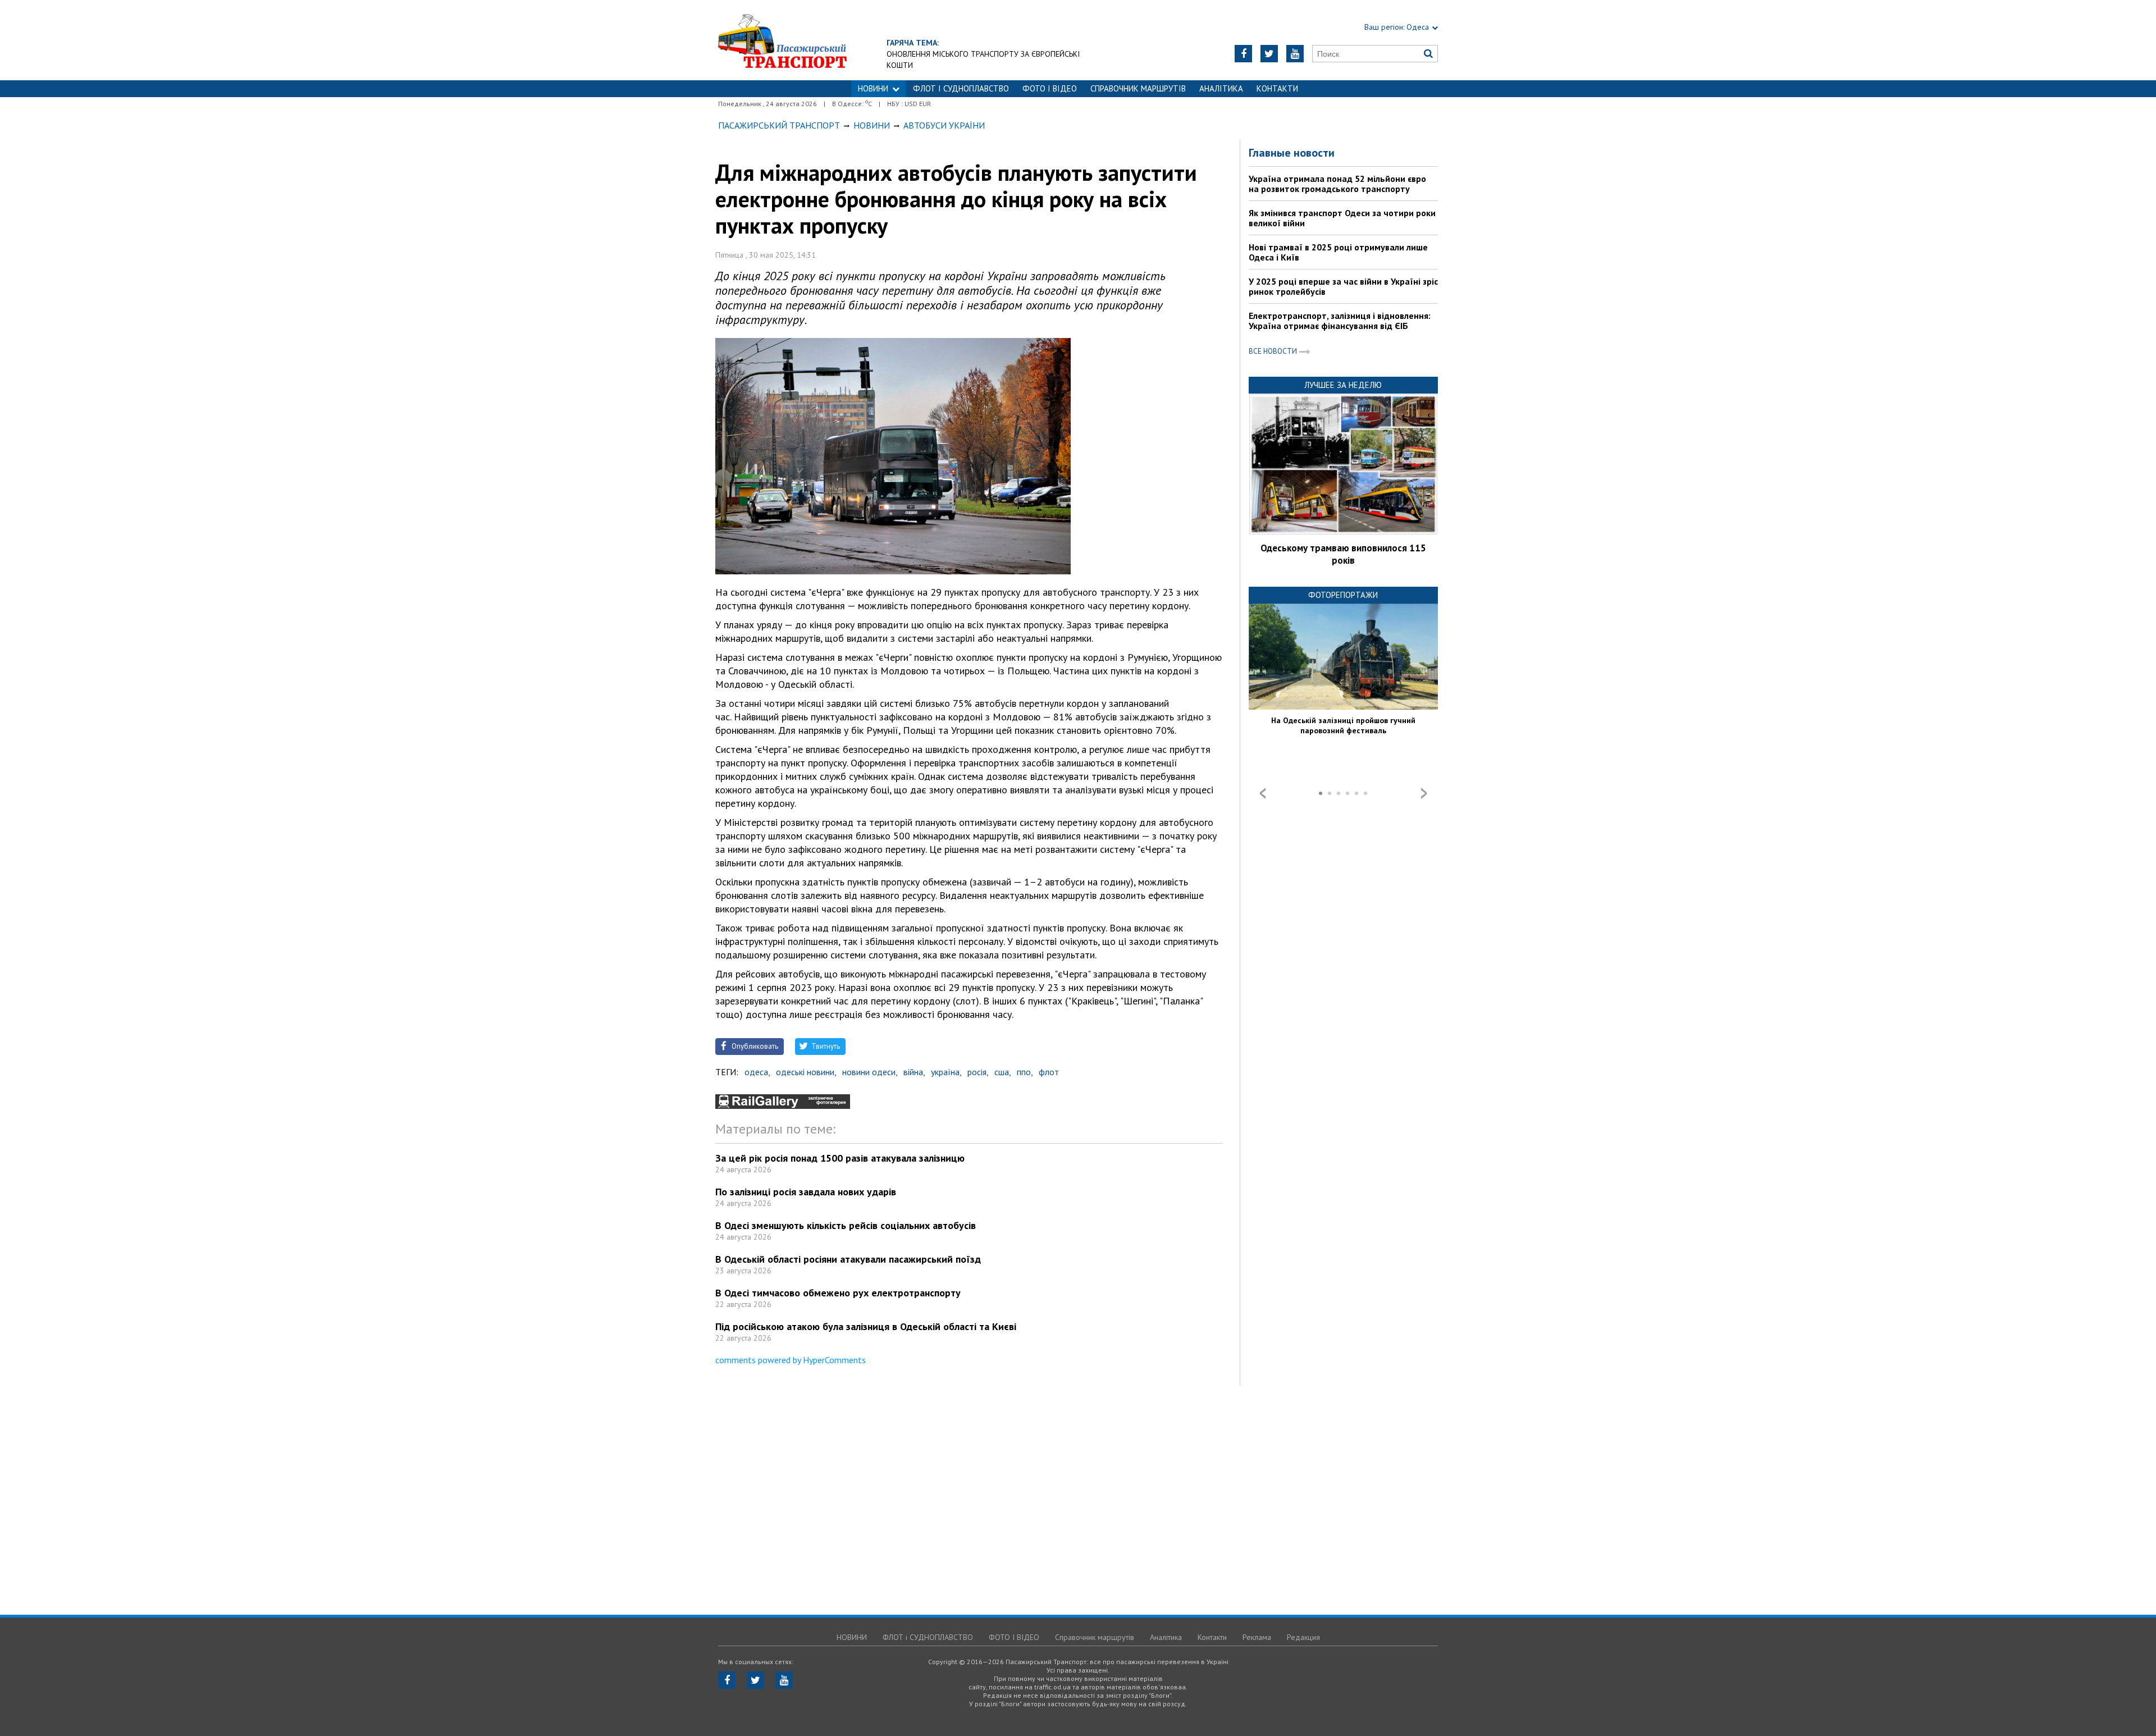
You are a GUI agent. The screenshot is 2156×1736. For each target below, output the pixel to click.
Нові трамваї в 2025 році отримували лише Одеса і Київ (1338, 252)
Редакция (1303, 1637)
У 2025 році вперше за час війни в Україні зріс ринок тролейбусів (1343, 286)
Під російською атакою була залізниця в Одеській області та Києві (866, 1326)
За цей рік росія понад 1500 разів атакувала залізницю (840, 1158)
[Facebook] (1243, 54)
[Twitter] (1269, 54)
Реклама (1257, 1637)
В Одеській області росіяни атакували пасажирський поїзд (848, 1259)
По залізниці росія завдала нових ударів (806, 1192)
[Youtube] (1295, 54)
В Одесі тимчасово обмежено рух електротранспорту (838, 1293)
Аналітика (1221, 88)
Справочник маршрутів (1138, 88)
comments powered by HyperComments (791, 1360)
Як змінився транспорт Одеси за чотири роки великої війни (1342, 218)
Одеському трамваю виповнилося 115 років (1343, 554)
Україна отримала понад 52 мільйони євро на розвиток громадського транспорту (1337, 184)
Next (1424, 793)
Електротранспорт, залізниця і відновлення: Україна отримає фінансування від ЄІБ (1340, 321)
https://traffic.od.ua (782, 40)
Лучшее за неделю (1343, 385)
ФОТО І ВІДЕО (1050, 88)
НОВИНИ (873, 88)
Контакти (1277, 88)
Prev (1263, 793)
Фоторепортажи (1343, 595)
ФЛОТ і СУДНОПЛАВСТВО (961, 88)
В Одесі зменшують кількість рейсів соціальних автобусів (846, 1225)
